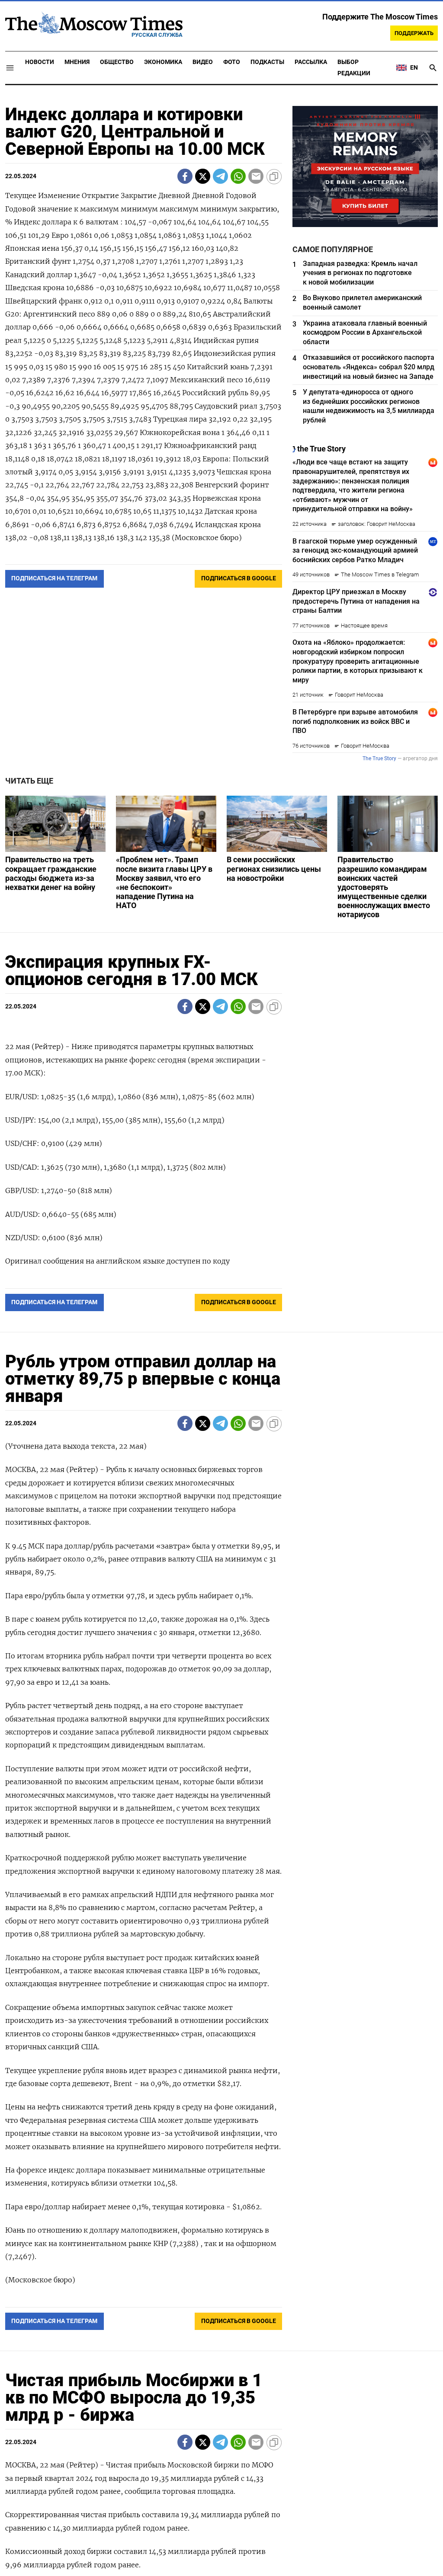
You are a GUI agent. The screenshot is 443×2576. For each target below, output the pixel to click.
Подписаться (221, 1339)
